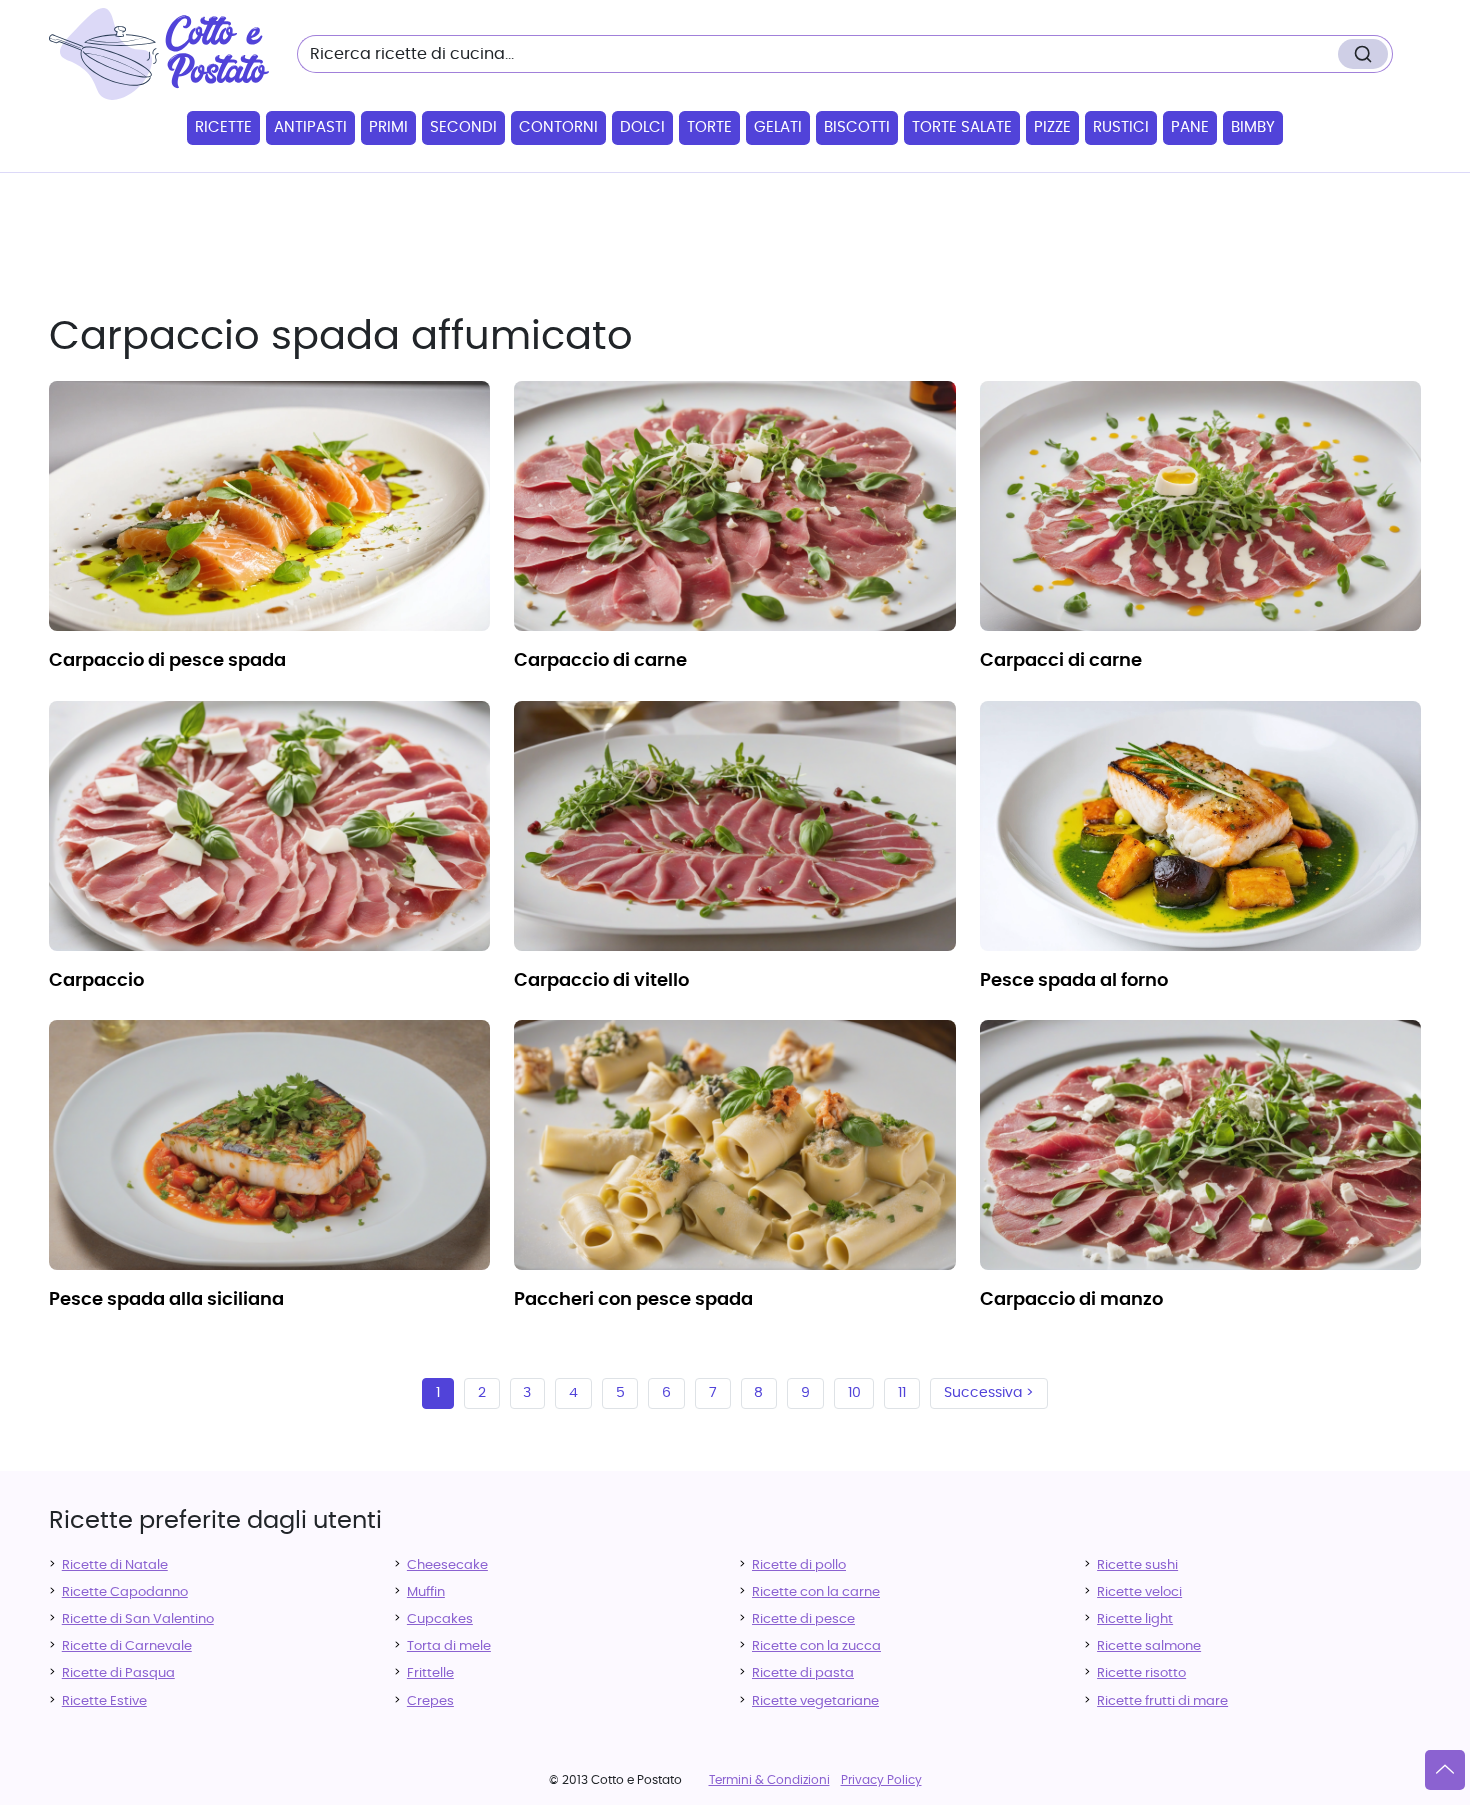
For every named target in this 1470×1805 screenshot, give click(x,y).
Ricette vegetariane (815, 1701)
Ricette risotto (1141, 1673)
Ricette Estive (104, 1701)
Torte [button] (709, 127)
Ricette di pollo (799, 1565)
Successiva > (989, 1393)
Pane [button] (1190, 127)
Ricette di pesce (803, 1619)
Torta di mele (449, 1646)
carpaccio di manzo (1071, 1300)
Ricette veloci (1139, 1592)
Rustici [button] (1121, 127)
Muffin (426, 1592)
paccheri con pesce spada (633, 1300)
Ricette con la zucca (816, 1646)
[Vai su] (1445, 1770)
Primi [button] (388, 127)
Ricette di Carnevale (127, 1646)
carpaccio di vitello (601, 981)
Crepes (430, 1701)
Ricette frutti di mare (1162, 1701)
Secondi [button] (463, 127)
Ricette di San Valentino (138, 1619)
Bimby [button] (1253, 127)
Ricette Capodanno (125, 1592)
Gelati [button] (778, 127)
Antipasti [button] (310, 127)
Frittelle (430, 1673)
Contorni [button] (558, 127)
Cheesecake (447, 1565)
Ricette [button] (223, 127)
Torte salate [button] (962, 127)
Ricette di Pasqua (118, 1673)
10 (854, 1393)
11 (902, 1393)
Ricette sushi (1137, 1565)
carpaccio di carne (600, 661)
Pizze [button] (1052, 127)
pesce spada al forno (1074, 981)
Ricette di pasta (803, 1673)
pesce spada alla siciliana (166, 1300)
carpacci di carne (1061, 661)
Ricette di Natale (115, 1565)
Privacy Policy (881, 1780)
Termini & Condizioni (769, 1780)
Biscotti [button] (857, 127)
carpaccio (96, 981)
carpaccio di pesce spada (167, 661)
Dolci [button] (642, 127)
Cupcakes (440, 1619)
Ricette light (1135, 1619)
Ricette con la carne (816, 1592)
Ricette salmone (1149, 1646)
